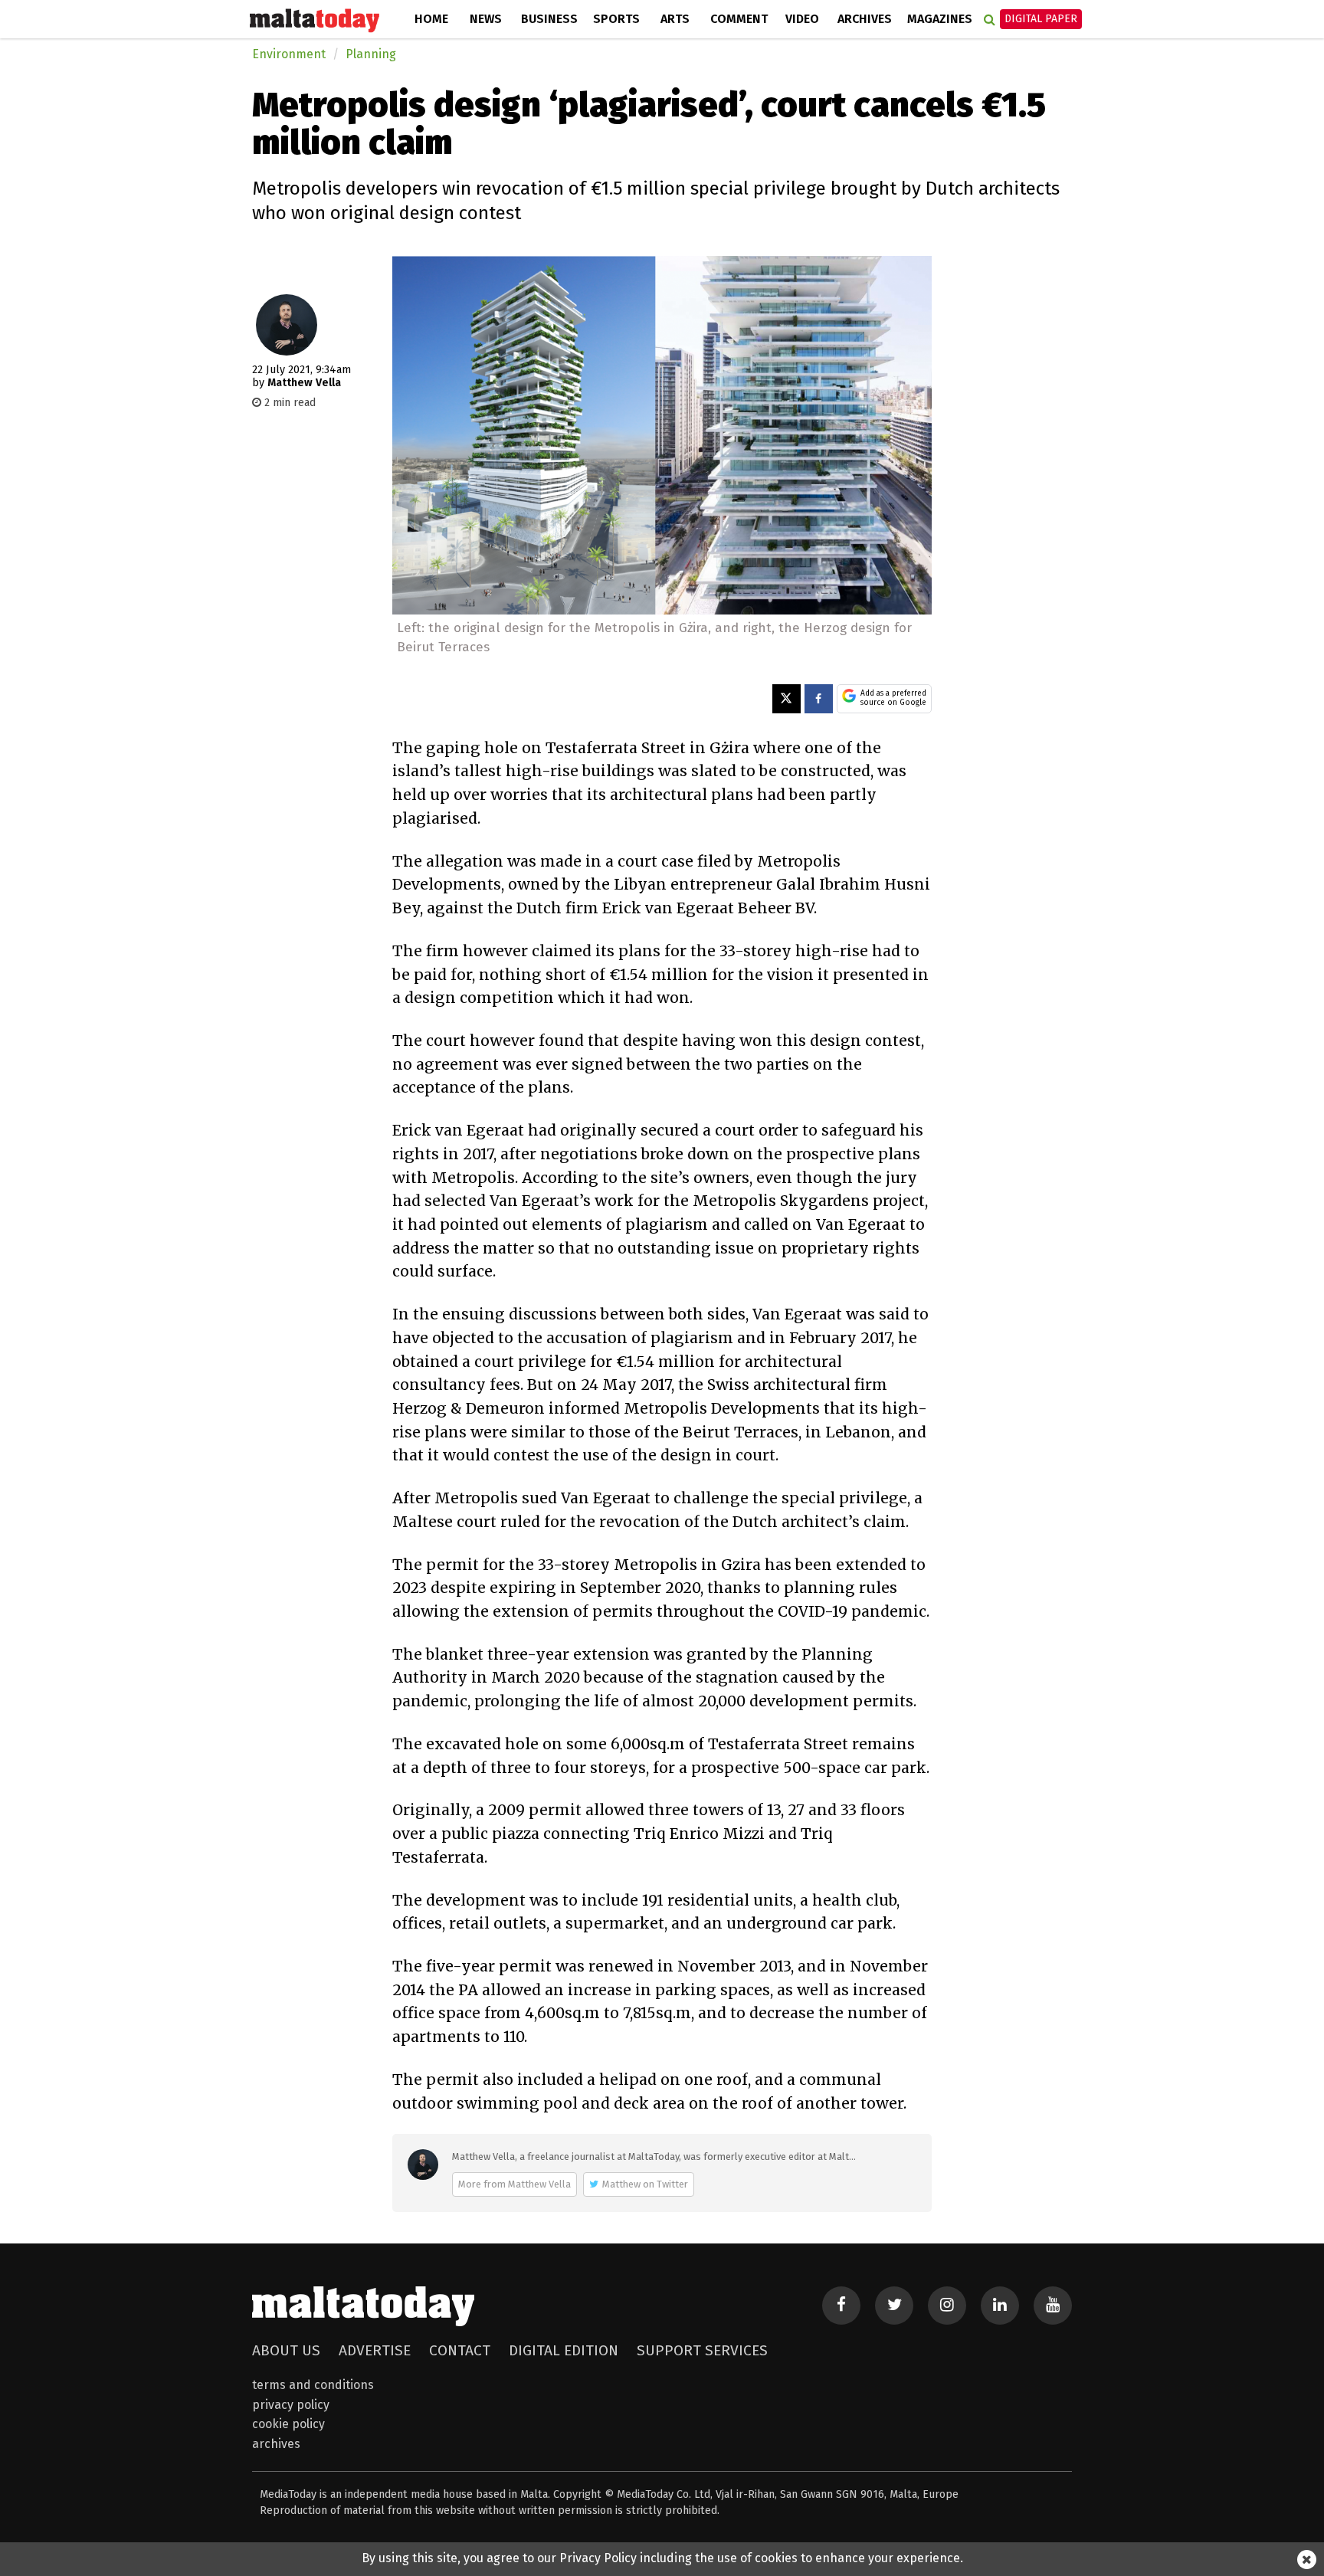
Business (549, 19)
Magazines (940, 19)
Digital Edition (564, 2350)
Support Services (702, 2350)
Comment (739, 19)
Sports (616, 19)
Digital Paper (1041, 19)
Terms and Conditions (313, 2385)
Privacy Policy (291, 2405)
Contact (460, 2350)
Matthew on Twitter (645, 2184)
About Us (286, 2350)
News (486, 19)
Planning (371, 54)
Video (802, 19)
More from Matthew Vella (515, 2184)
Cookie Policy (288, 2424)
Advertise (375, 2350)
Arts (675, 19)
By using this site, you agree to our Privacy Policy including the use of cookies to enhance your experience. (662, 2558)
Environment (289, 54)
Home (431, 19)
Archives (865, 19)
